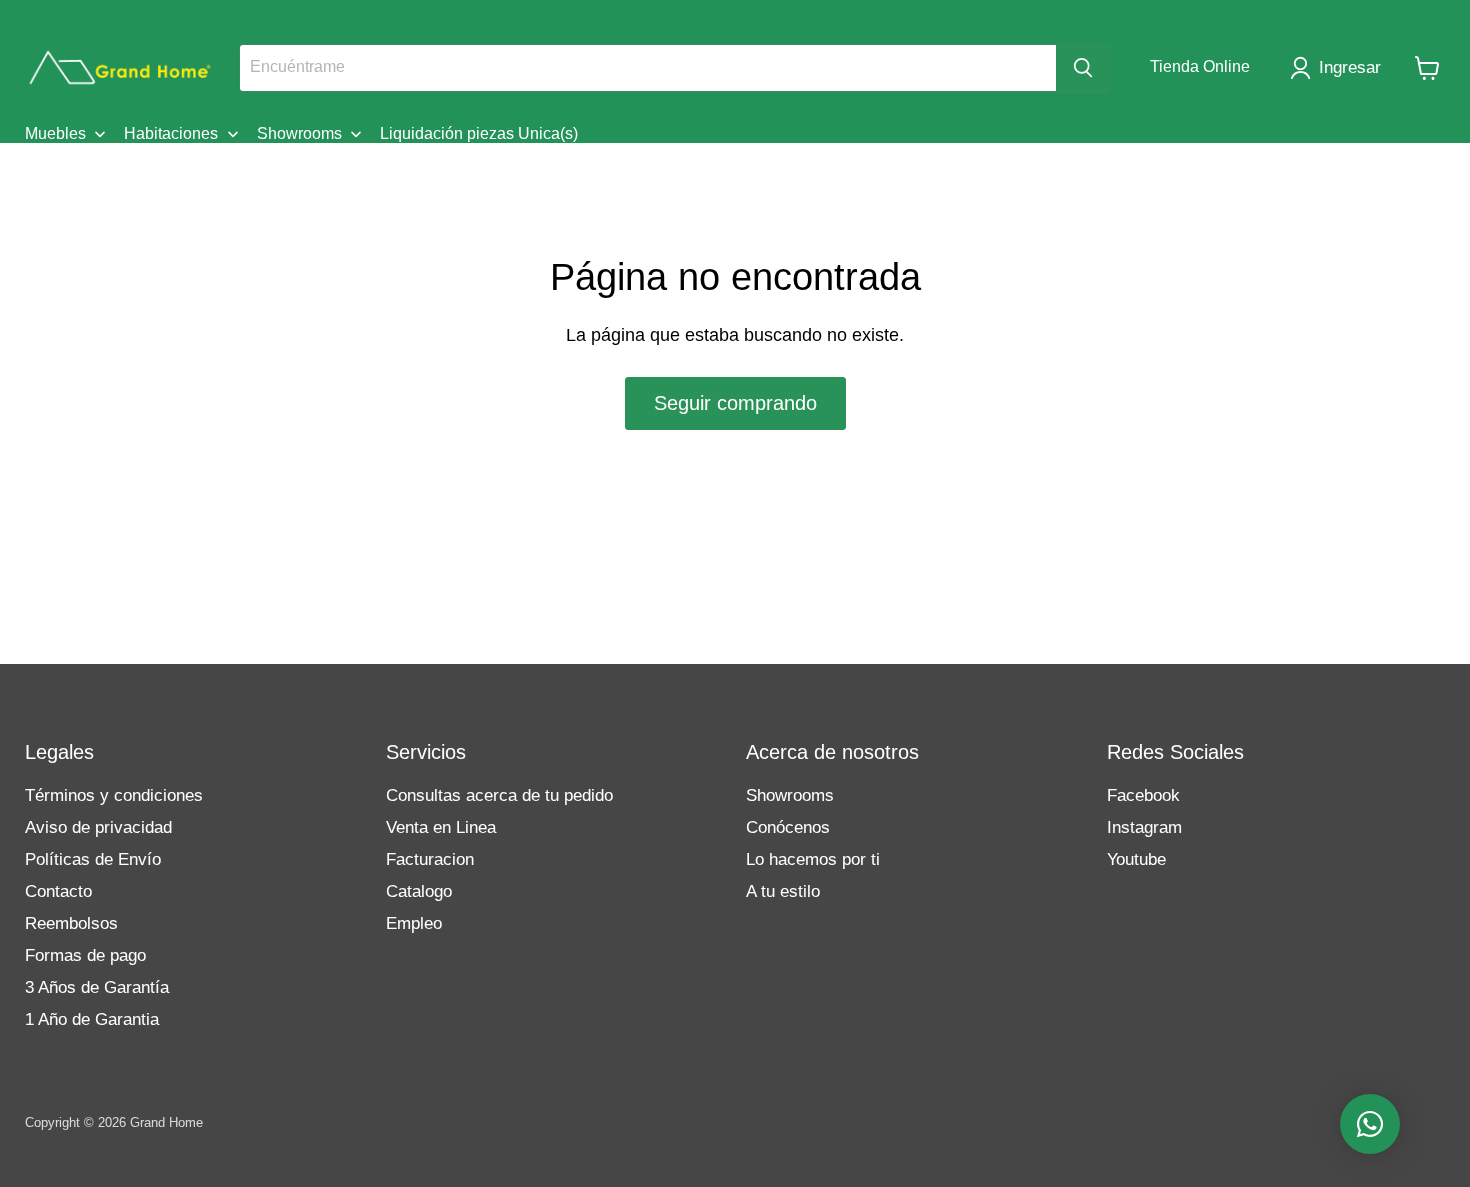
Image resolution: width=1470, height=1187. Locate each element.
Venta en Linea (441, 827)
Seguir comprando (735, 403)
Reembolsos (71, 923)
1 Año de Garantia (92, 1019)
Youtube (1136, 859)
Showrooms (790, 795)
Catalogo (419, 891)
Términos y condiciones (114, 795)
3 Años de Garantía (97, 987)
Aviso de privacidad (98, 827)
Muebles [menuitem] (55, 133)
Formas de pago (85, 955)
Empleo (414, 923)
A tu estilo (783, 891)
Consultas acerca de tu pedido (499, 795)
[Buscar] (1083, 68)
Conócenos (788, 827)
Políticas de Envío (93, 859)
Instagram (1144, 827)
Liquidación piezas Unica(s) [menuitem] (479, 133)
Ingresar (1350, 67)
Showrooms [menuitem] (299, 133)
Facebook (1143, 795)
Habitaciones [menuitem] (171, 133)
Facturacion (430, 859)
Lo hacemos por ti (813, 859)
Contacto (58, 891)
